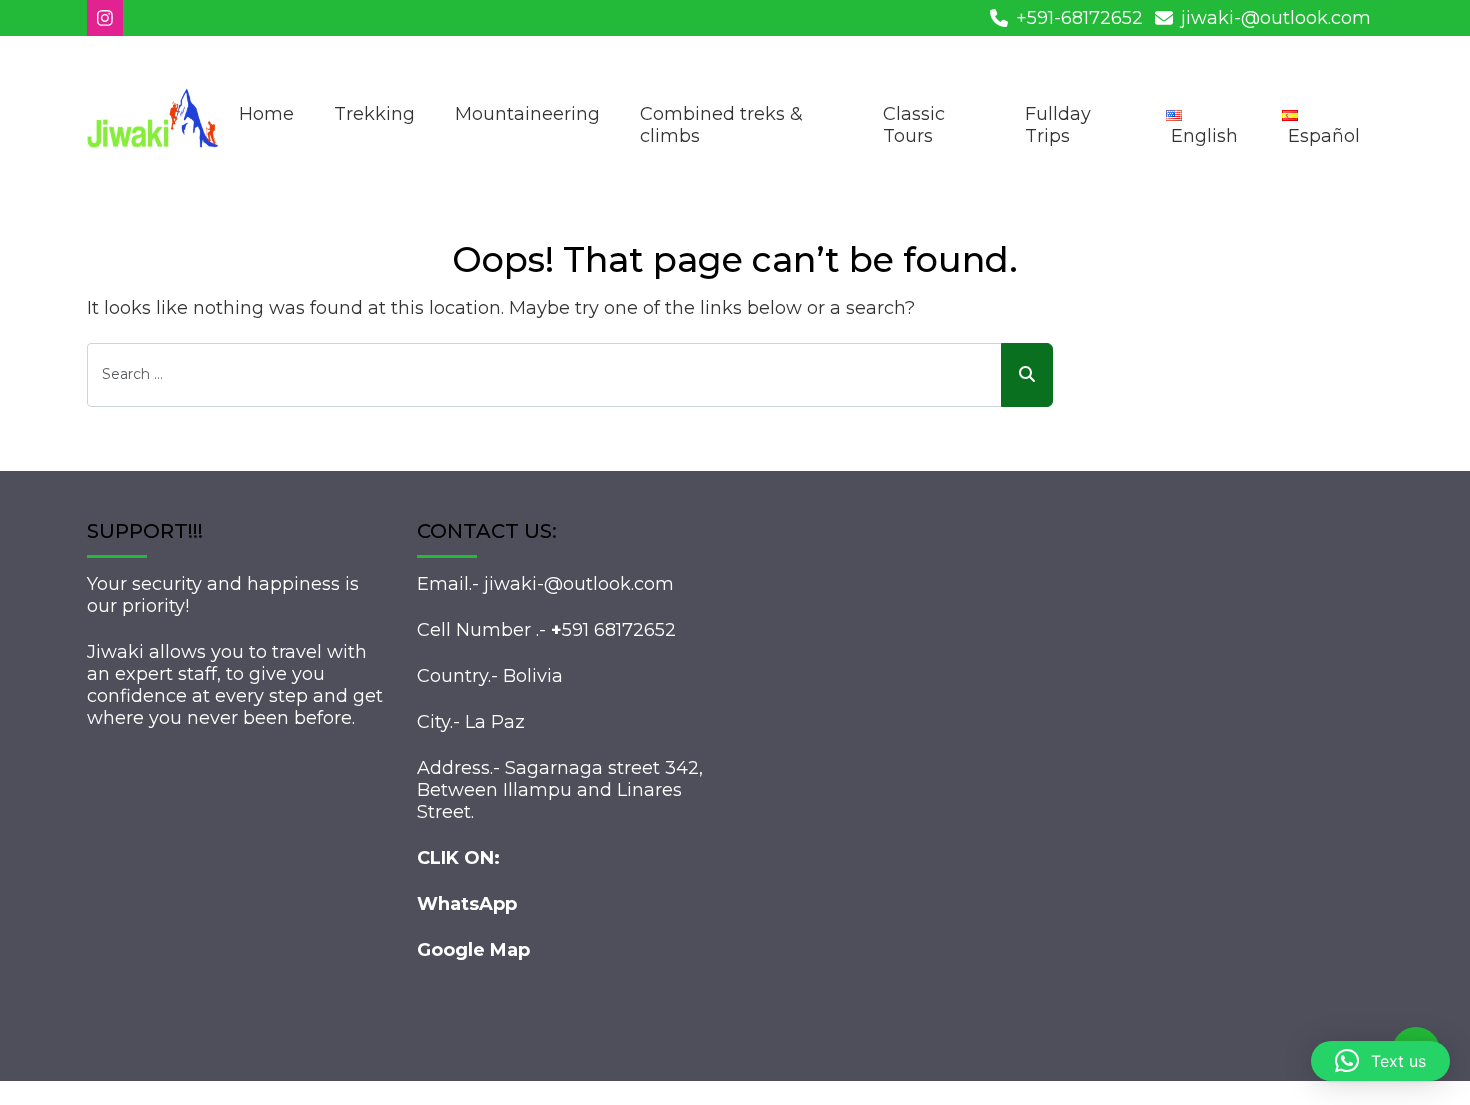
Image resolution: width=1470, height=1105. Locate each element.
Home (266, 114)
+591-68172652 (1079, 18)
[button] (1380, 1061)
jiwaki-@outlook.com (1276, 18)
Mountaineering (527, 114)
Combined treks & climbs (721, 125)
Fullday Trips (1058, 125)
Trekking (374, 114)
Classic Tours (914, 125)
